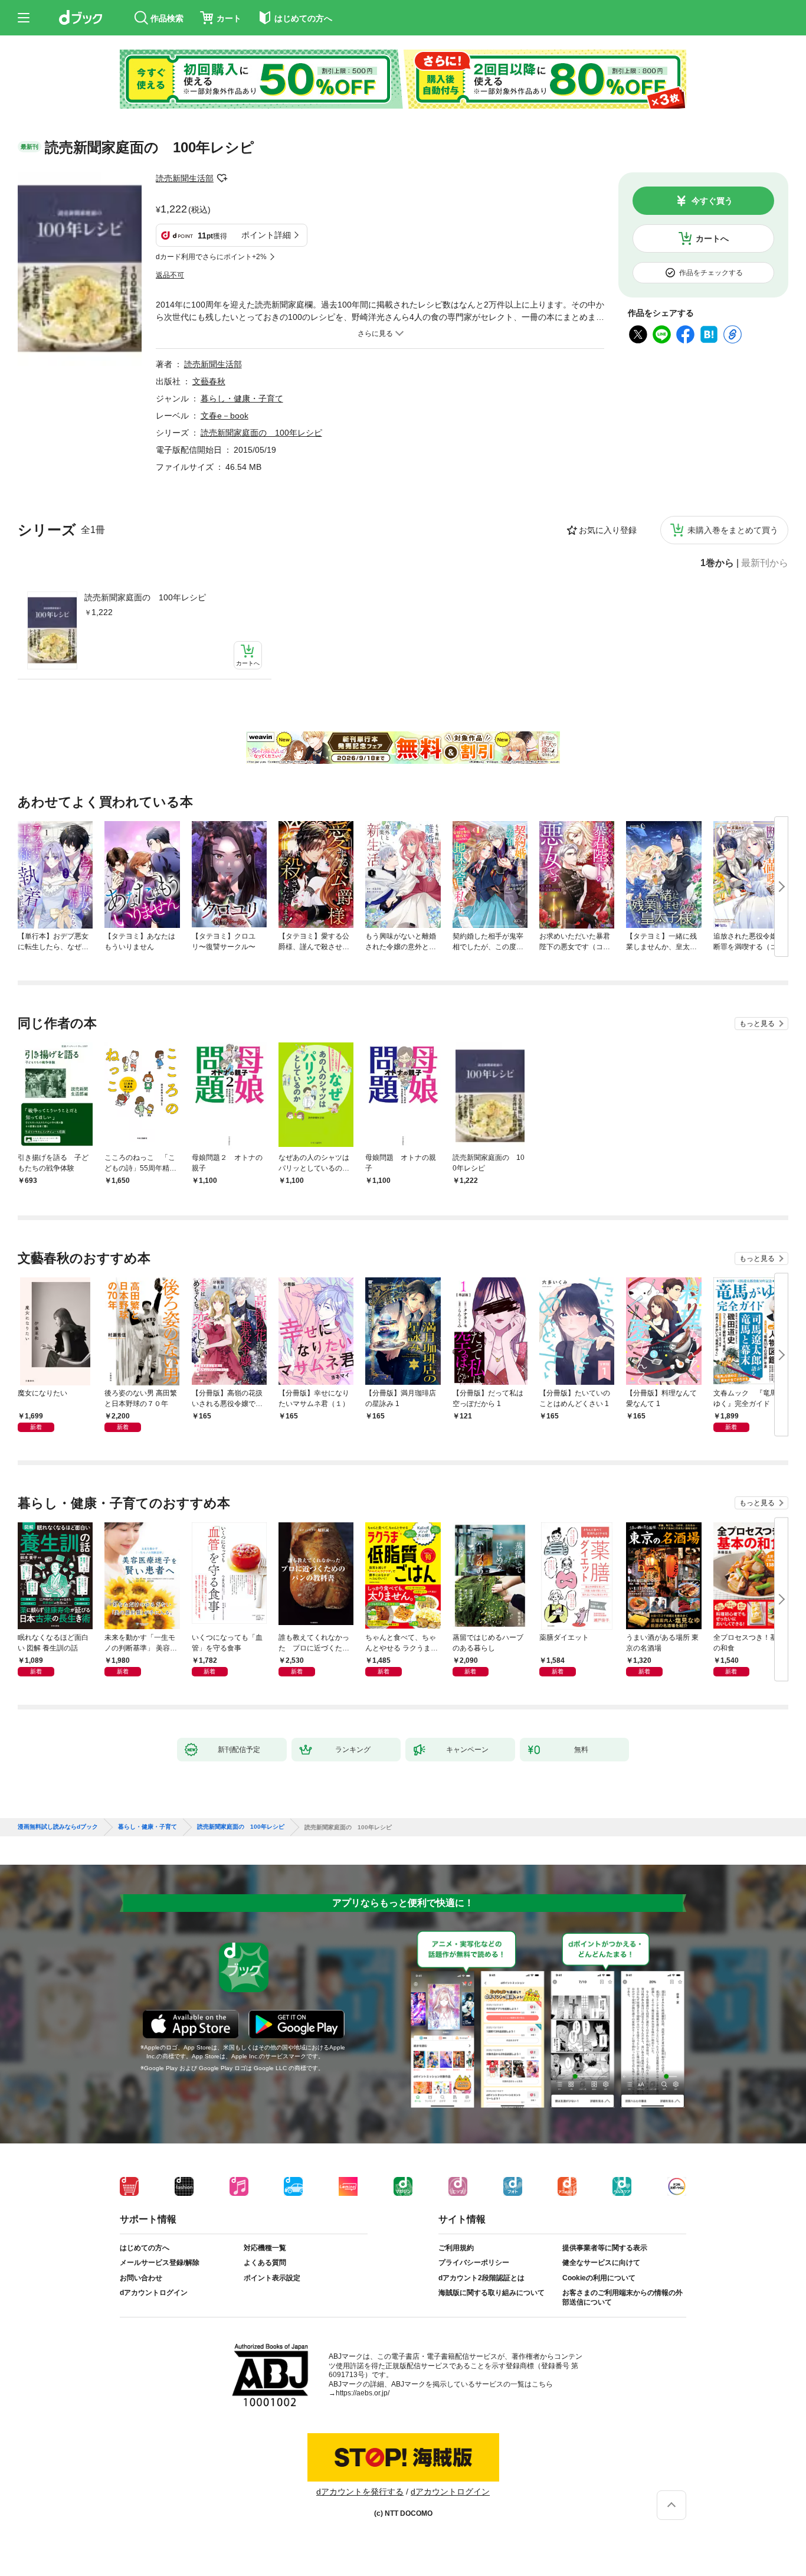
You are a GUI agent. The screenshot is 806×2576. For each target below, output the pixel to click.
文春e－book (225, 416)
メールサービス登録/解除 (160, 2263)
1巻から (717, 563)
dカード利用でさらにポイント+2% (211, 257)
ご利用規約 (456, 2248)
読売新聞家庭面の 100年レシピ (145, 597)
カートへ (712, 238)
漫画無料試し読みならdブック (58, 1827)
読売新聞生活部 (185, 178)
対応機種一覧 (265, 2248)
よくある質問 (265, 2263)
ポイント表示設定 (272, 2278)
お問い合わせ (141, 2278)
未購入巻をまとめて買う (733, 530)
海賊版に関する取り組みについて (492, 2293)
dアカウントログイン (154, 2293)
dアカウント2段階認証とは (481, 2278)
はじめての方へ (145, 2248)
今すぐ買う (712, 201)
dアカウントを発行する (360, 2492)
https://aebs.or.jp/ (363, 2393)
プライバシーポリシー (474, 2263)
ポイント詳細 (266, 235)
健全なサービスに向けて (601, 2263)
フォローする (222, 178)
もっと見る (757, 1024)
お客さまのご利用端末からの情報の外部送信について (622, 2297)
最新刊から (765, 563)
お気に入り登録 (608, 530)
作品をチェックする (711, 273)
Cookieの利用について (599, 2278)
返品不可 (170, 275)
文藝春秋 (209, 381)
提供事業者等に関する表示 (605, 2248)
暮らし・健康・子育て (242, 398)
